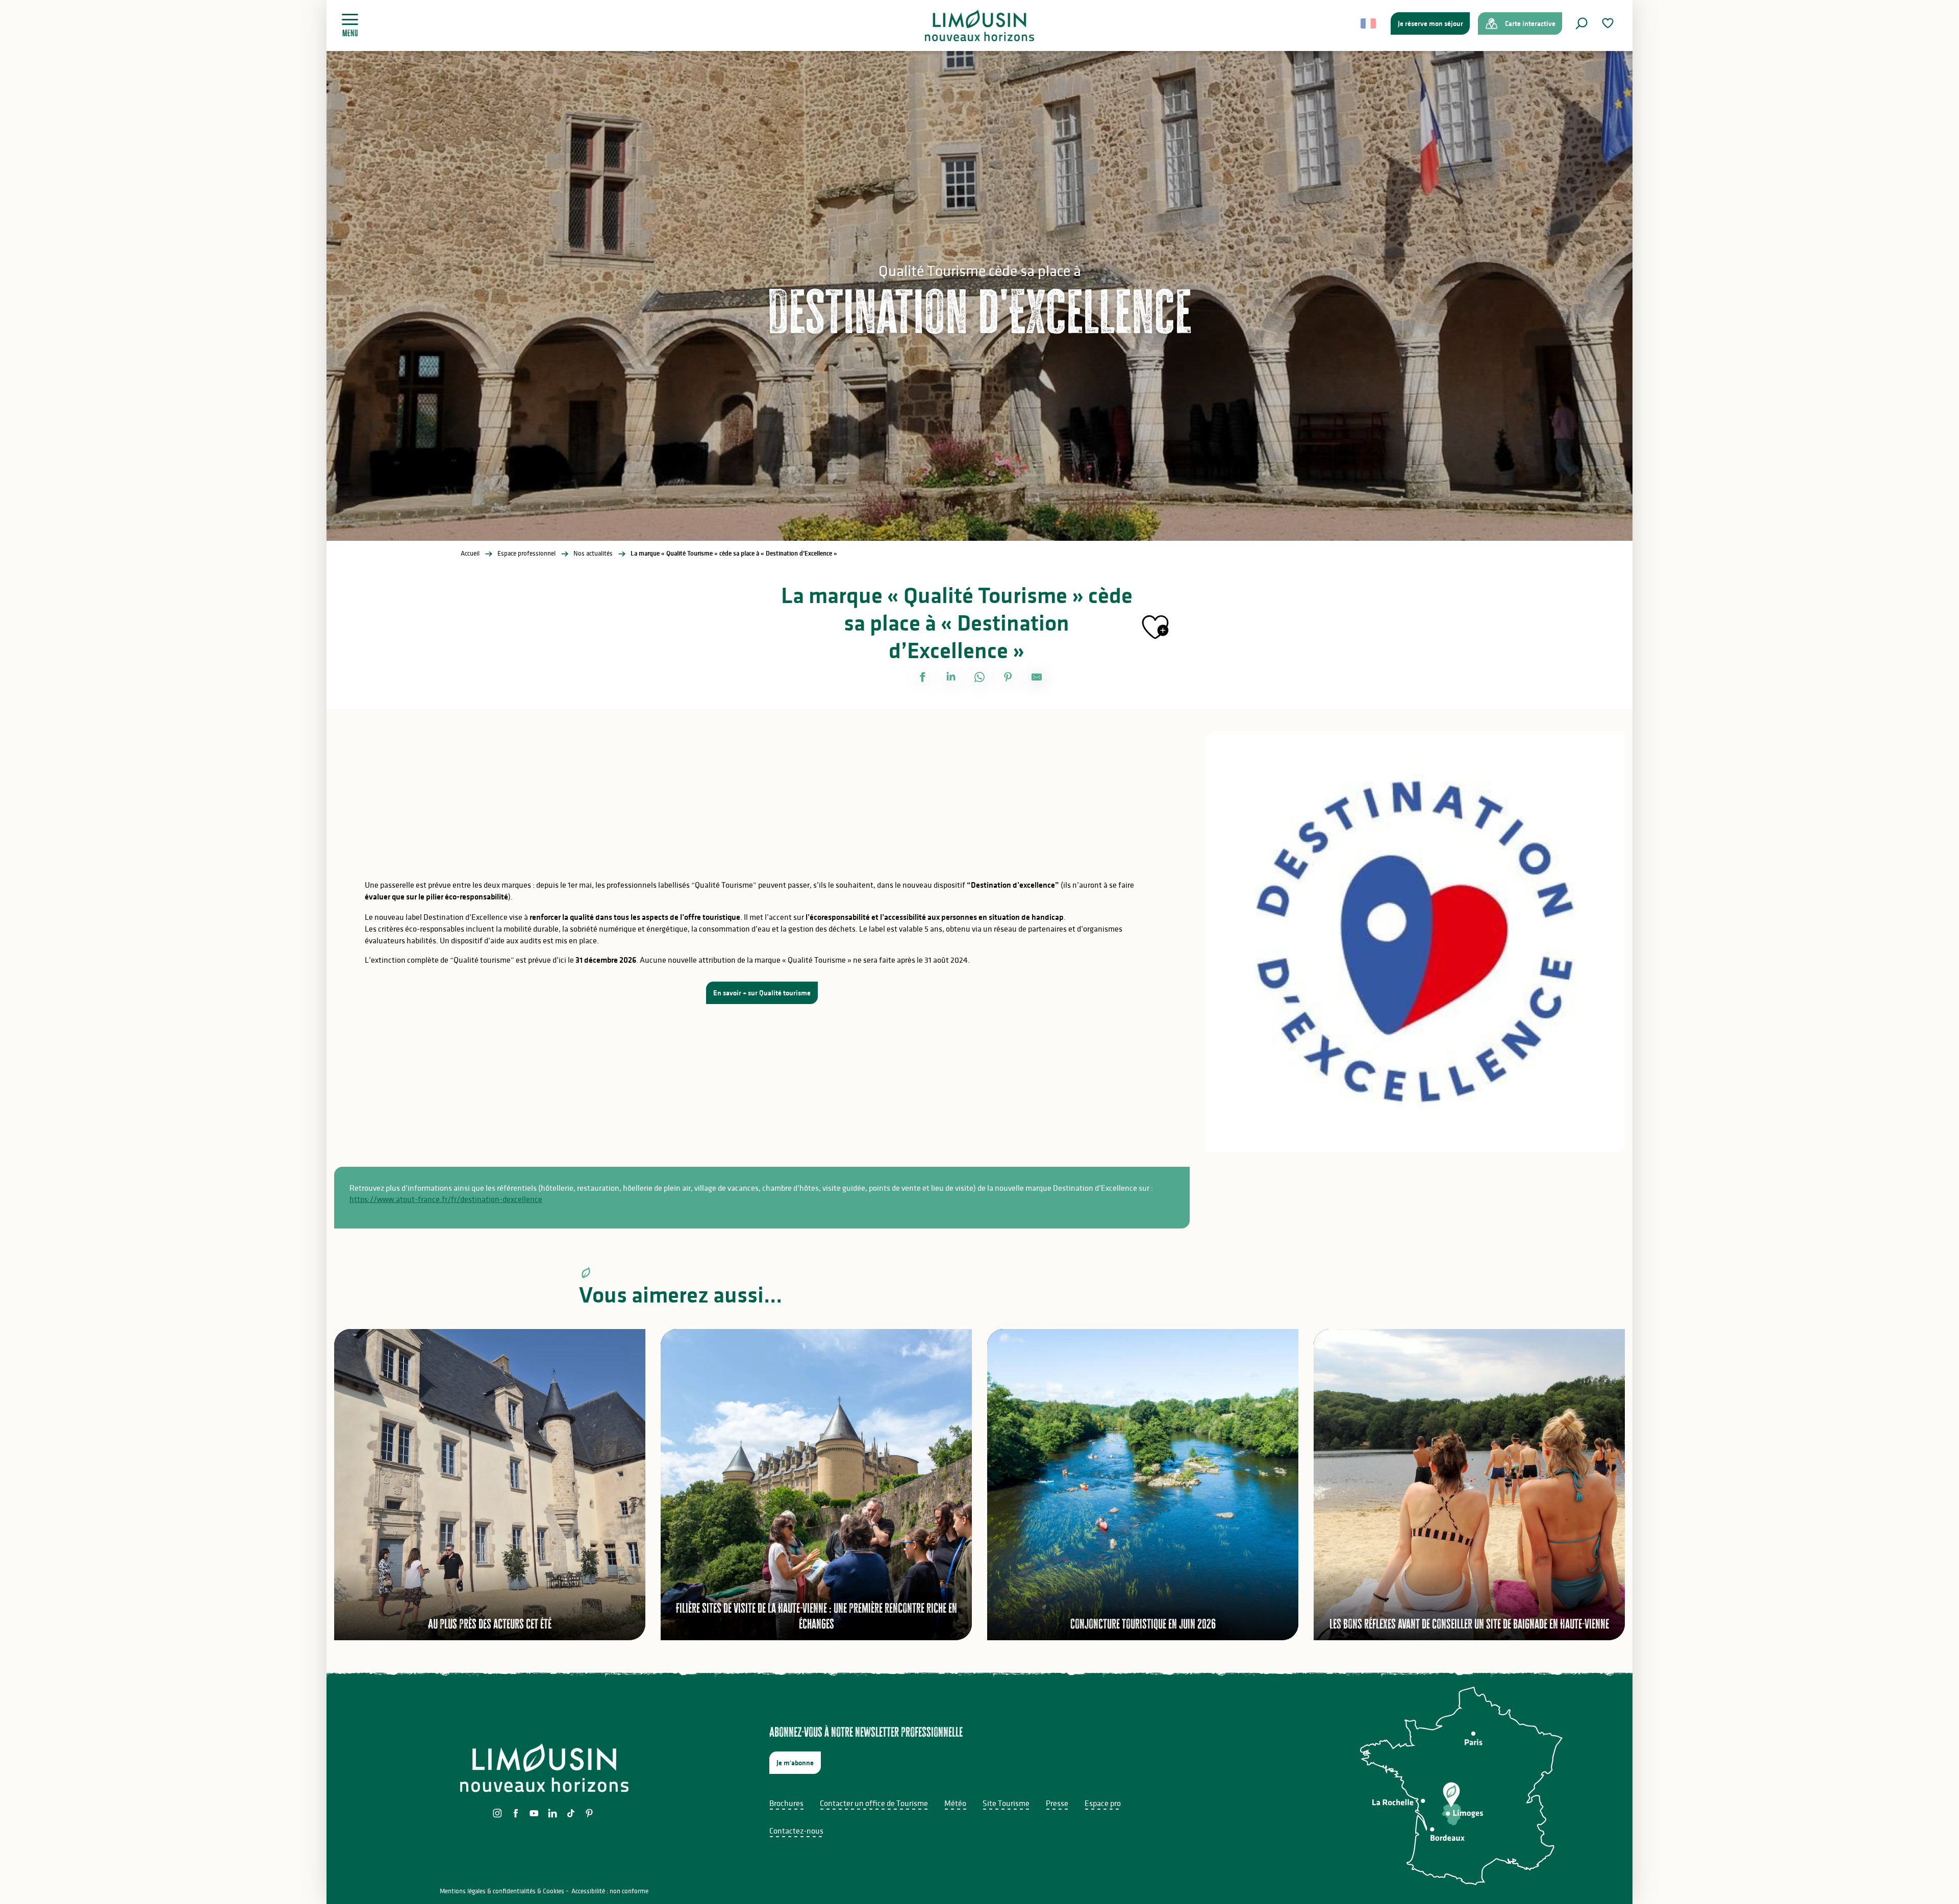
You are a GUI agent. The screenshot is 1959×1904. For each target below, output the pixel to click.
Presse (1057, 1803)
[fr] (1369, 23)
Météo (955, 1803)
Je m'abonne (795, 1763)
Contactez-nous (796, 1831)
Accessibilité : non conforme (610, 1891)
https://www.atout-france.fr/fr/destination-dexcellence (446, 1199)
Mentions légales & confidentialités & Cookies (502, 1891)
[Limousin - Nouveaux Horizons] (980, 26)
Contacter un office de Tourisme (874, 1803)
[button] (1581, 23)
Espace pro (1103, 1803)
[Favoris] (1609, 23)
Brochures (786, 1803)
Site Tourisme (1006, 1803)
